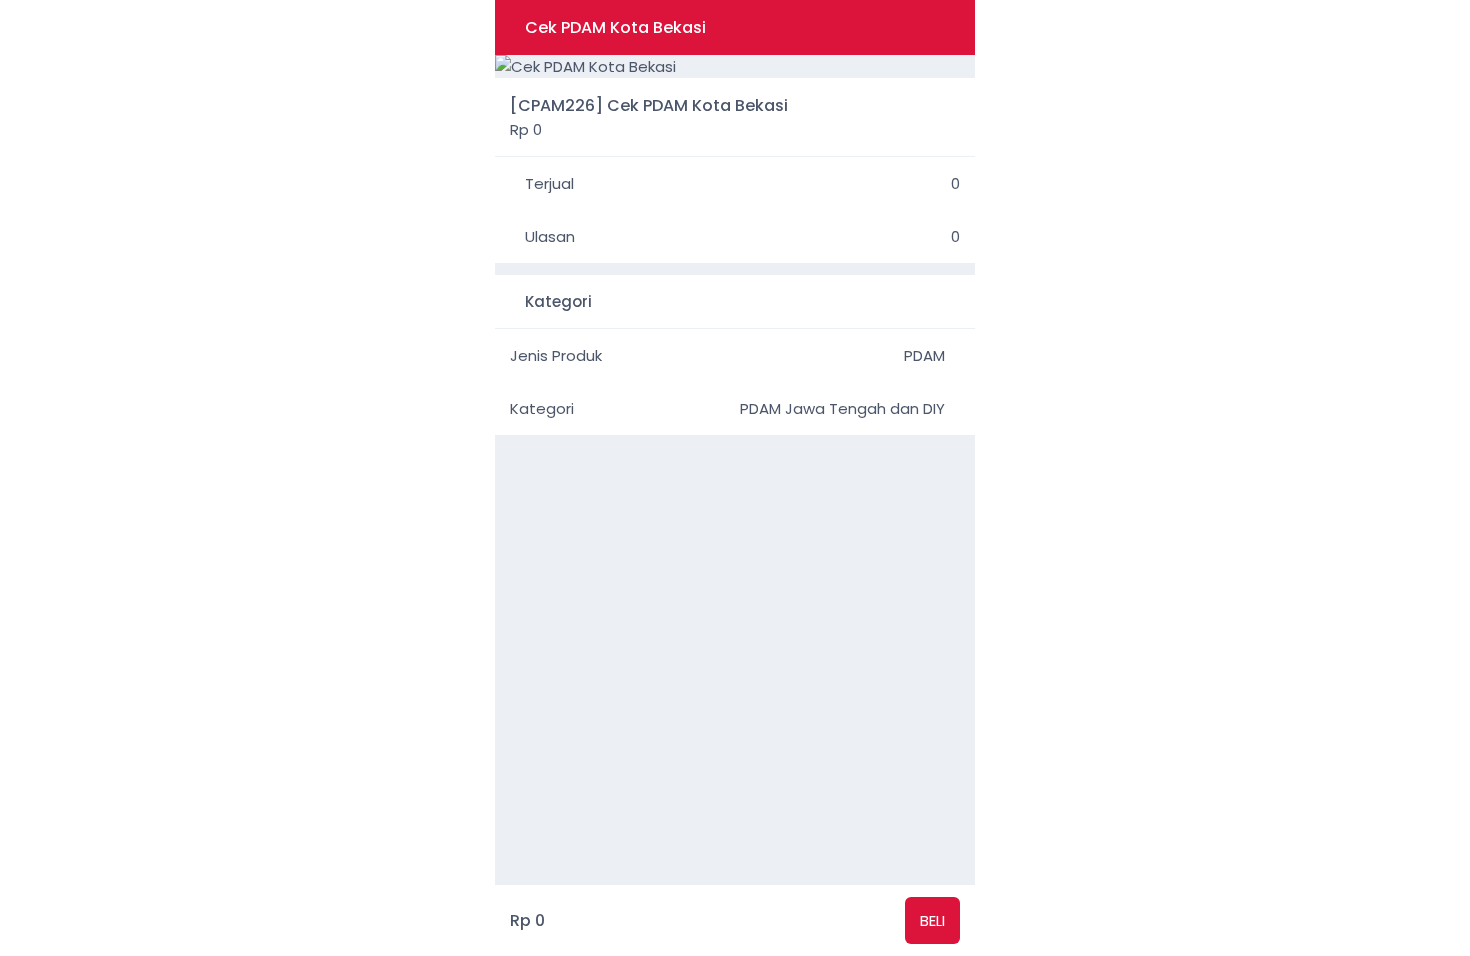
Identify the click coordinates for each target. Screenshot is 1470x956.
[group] (735, 66)
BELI (932, 920)
